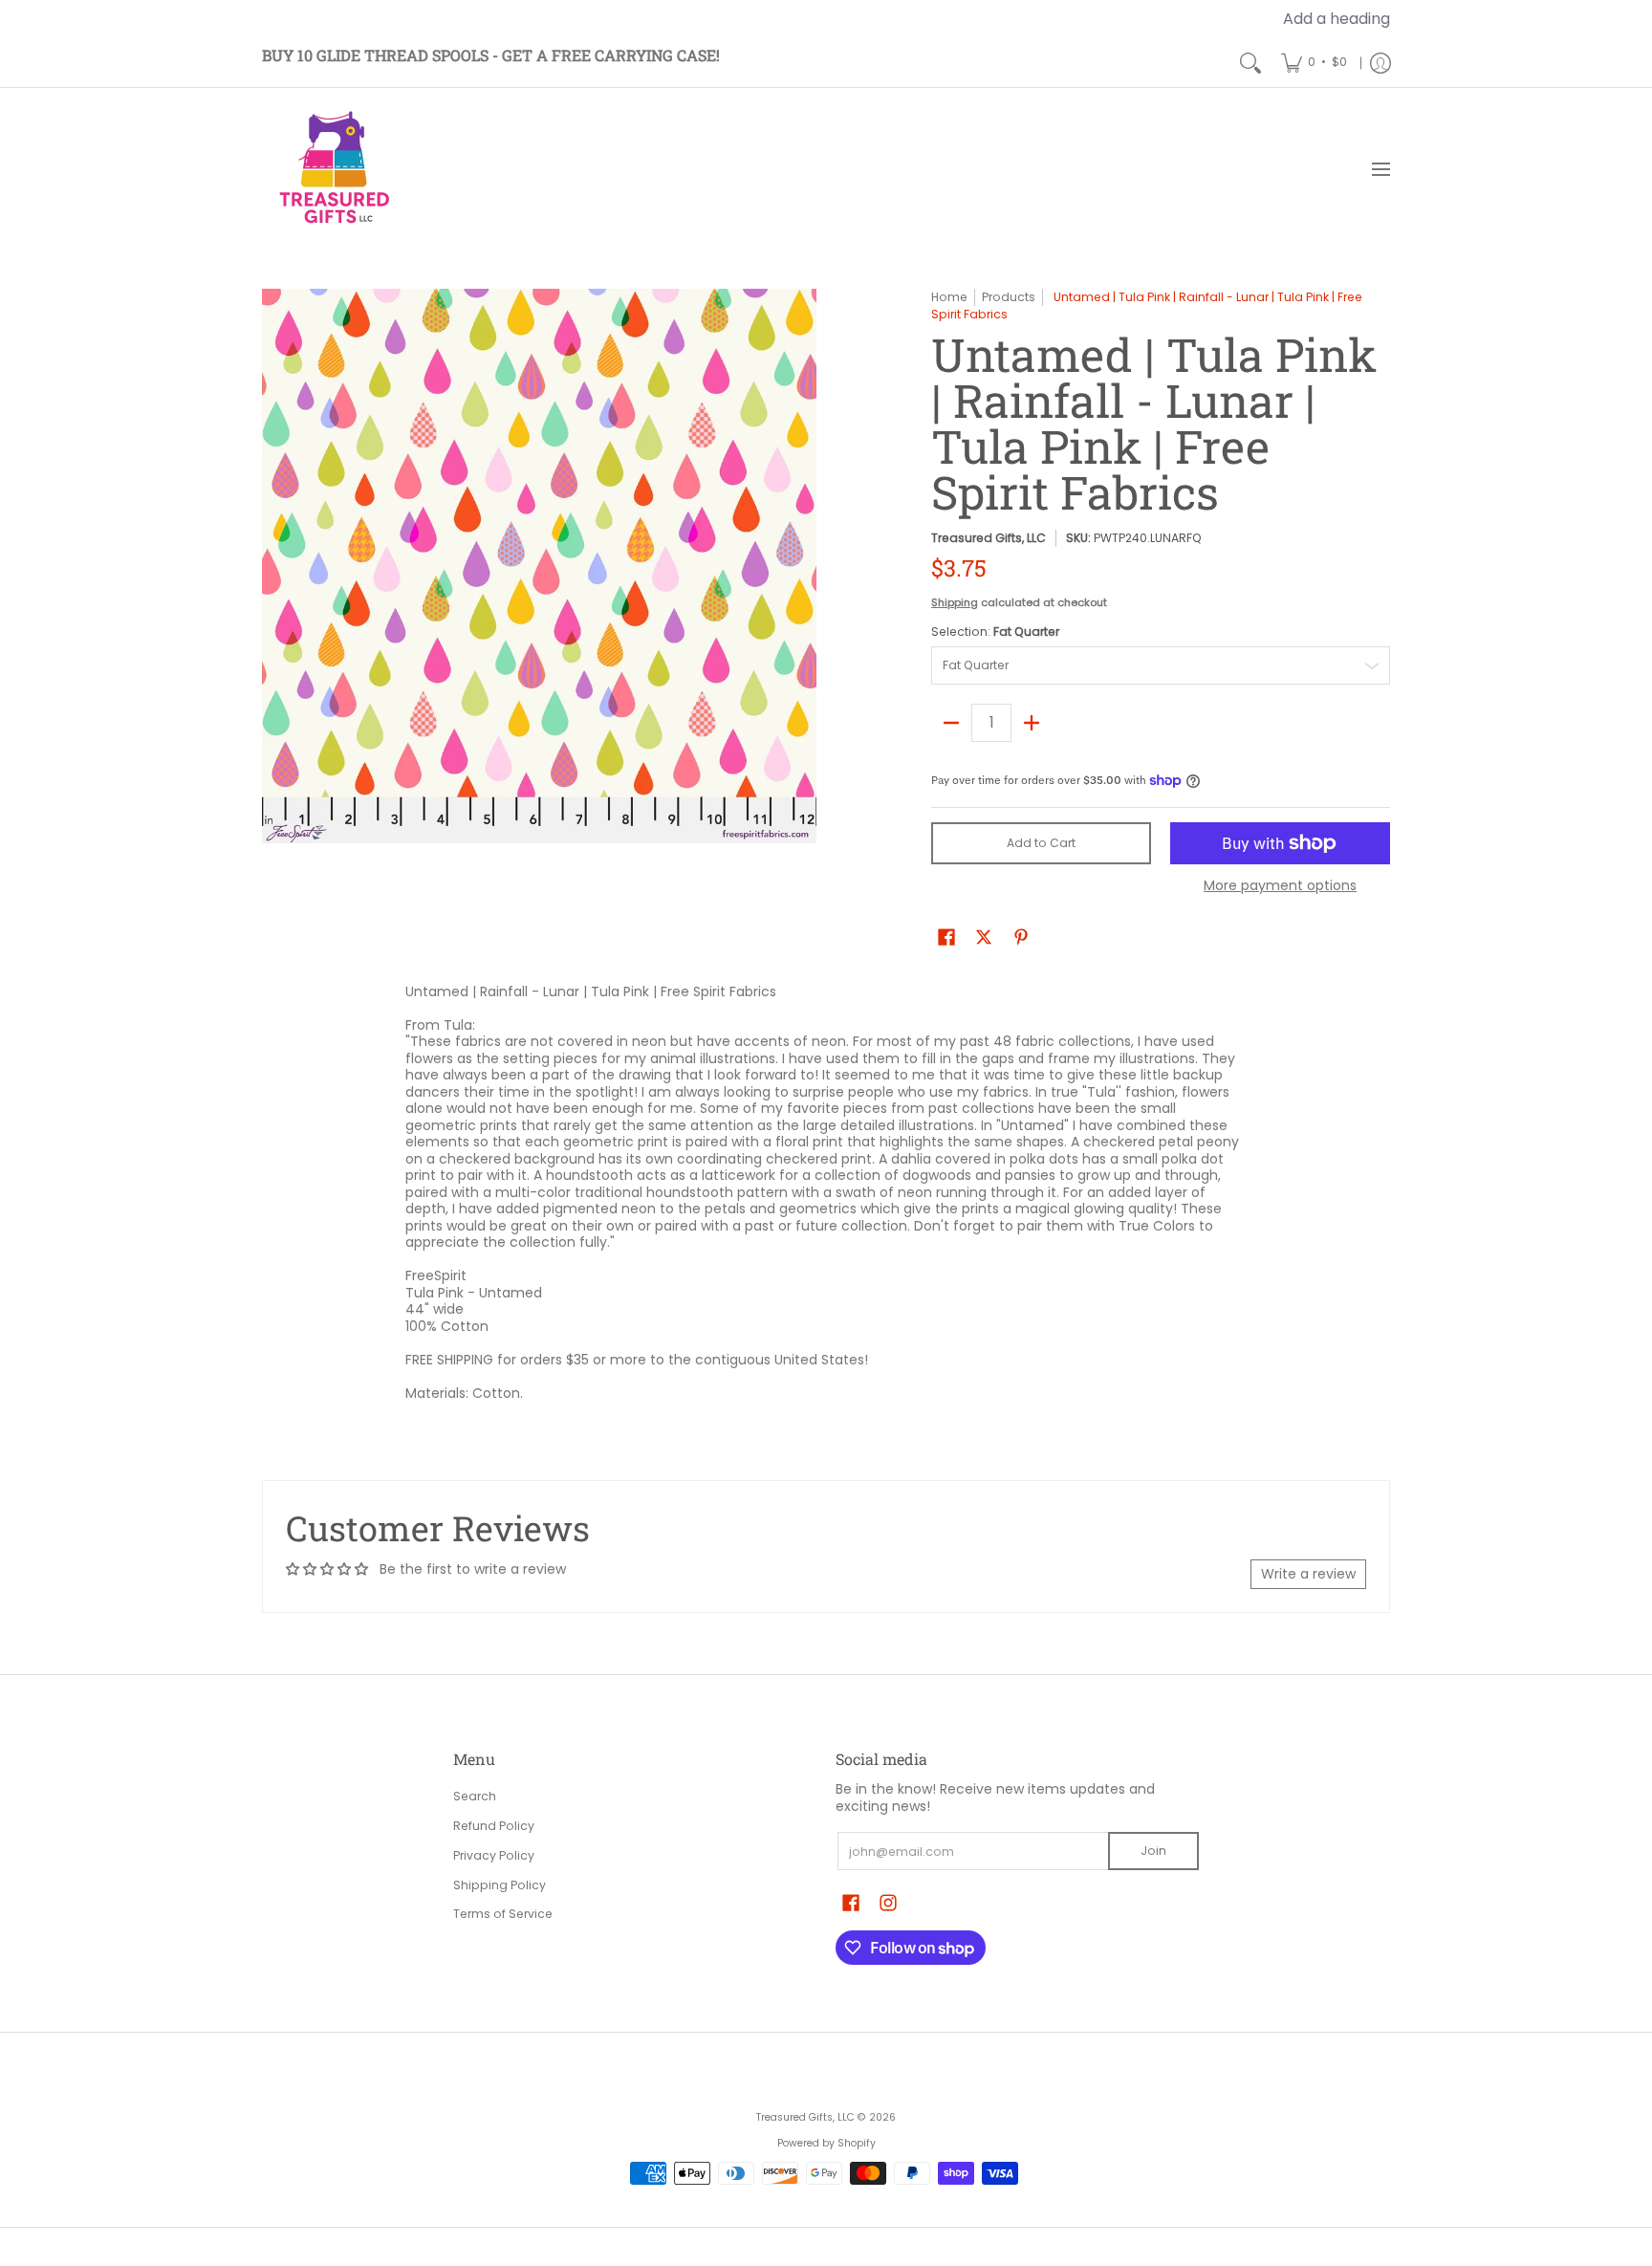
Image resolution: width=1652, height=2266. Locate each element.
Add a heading (1337, 19)
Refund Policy (494, 1826)
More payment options (1280, 886)
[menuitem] (1314, 63)
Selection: (995, 632)
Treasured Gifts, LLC (989, 538)
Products (1009, 297)
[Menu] (1380, 169)
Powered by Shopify (826, 2143)
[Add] (1032, 723)
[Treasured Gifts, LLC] (334, 169)
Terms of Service (503, 1914)
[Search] (1250, 63)
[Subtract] (951, 723)
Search (475, 1796)
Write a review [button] (1308, 1574)
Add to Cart (1041, 843)
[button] (946, 937)
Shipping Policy (500, 1885)
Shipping (955, 602)
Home (949, 297)
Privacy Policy (494, 1855)
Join (1153, 1851)
